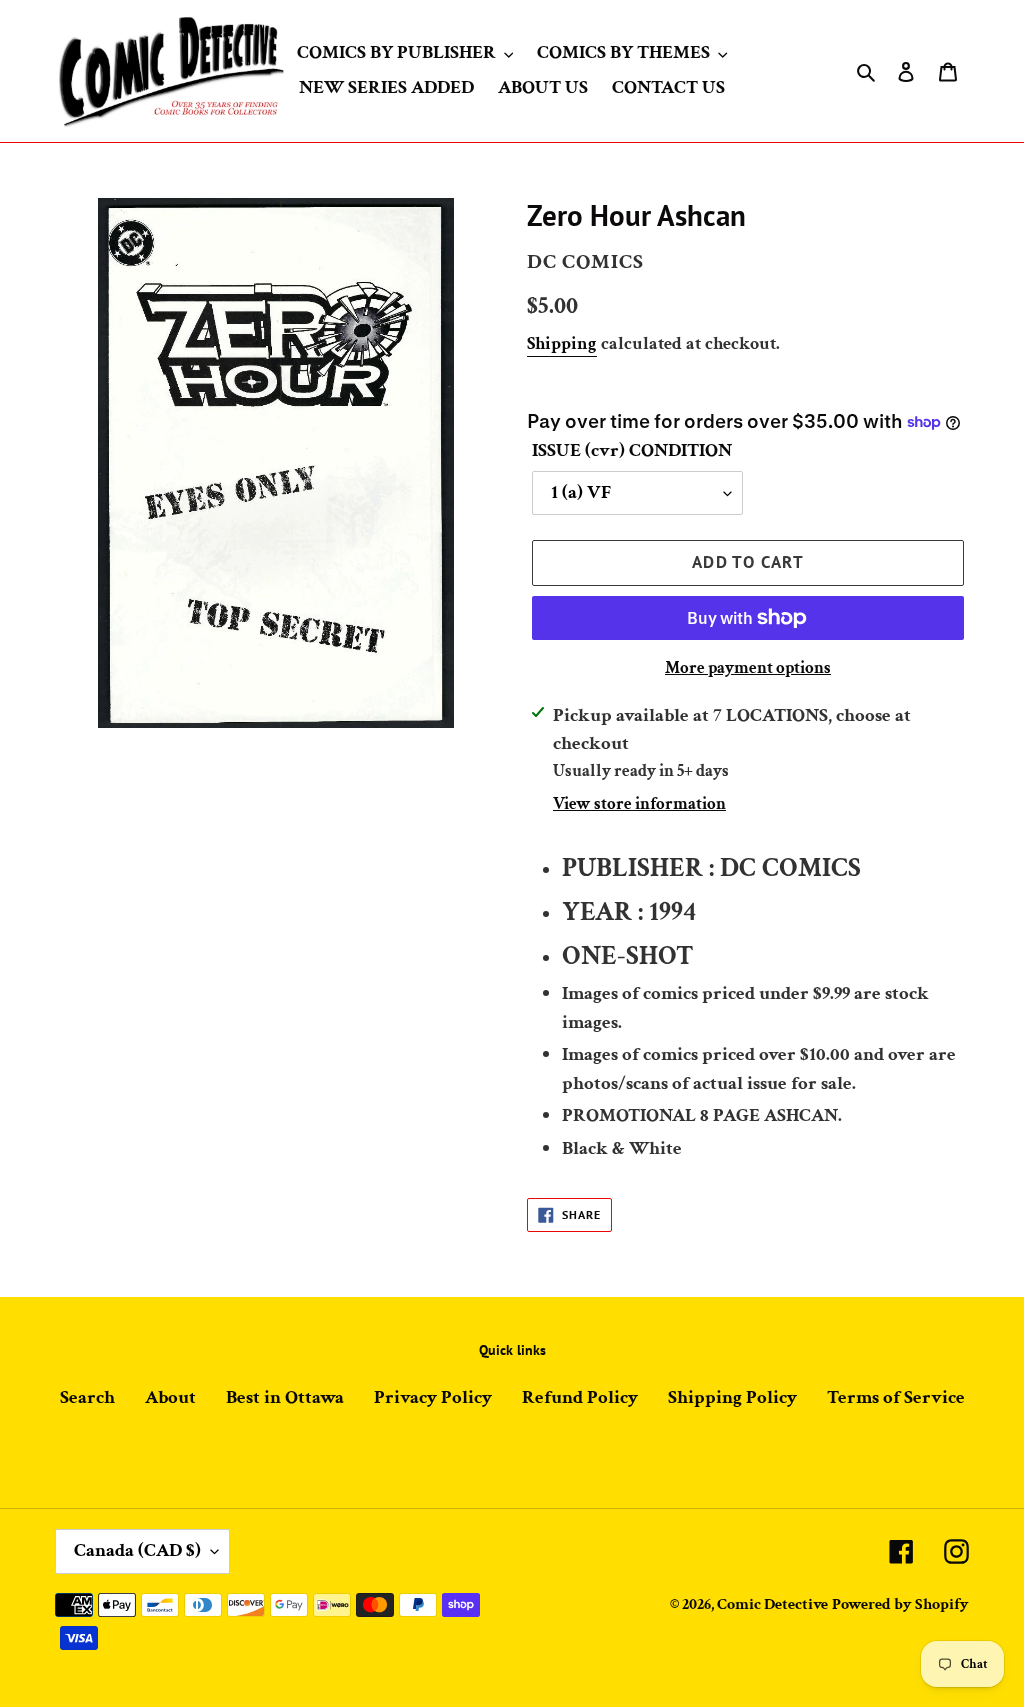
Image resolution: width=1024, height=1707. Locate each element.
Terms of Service (896, 1397)
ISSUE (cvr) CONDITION (632, 450)
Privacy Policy (433, 1397)
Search (87, 1397)
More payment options (748, 668)
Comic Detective (772, 1604)
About (170, 1397)
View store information (639, 804)
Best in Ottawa (285, 1397)
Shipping (562, 343)
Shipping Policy (732, 1397)
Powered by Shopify (900, 1604)
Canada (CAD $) (137, 1550)
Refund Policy (580, 1397)
